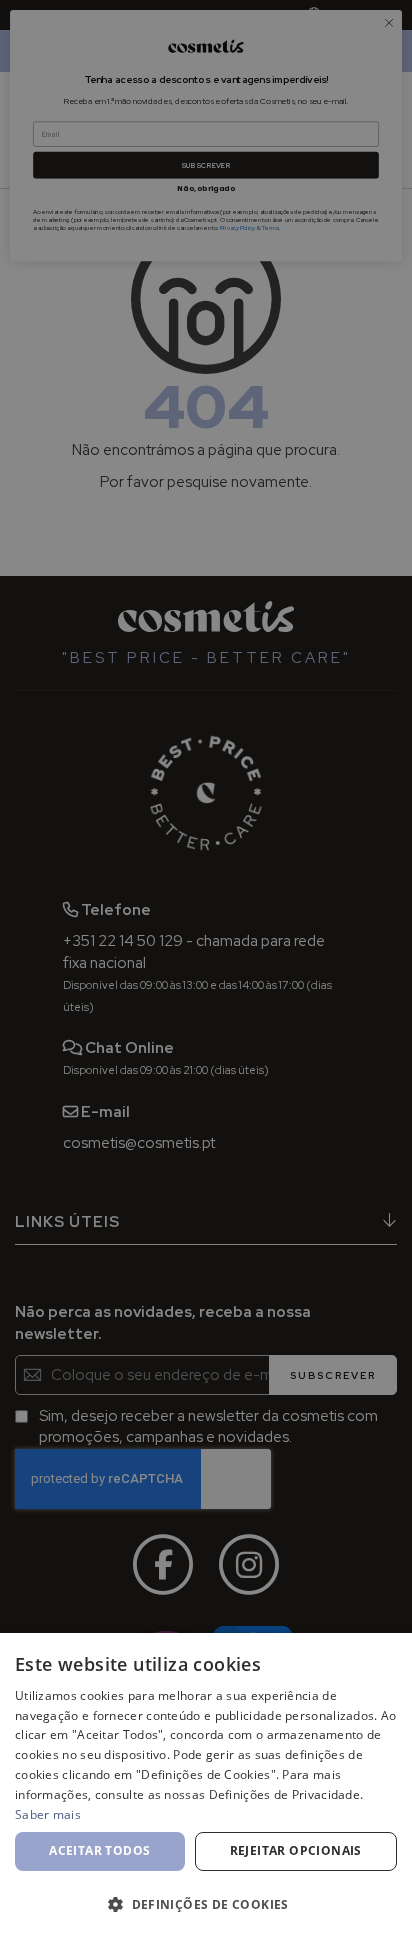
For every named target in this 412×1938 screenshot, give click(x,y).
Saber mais (48, 1814)
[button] (206, 1903)
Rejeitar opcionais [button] (296, 1850)
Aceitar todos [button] (99, 1850)
